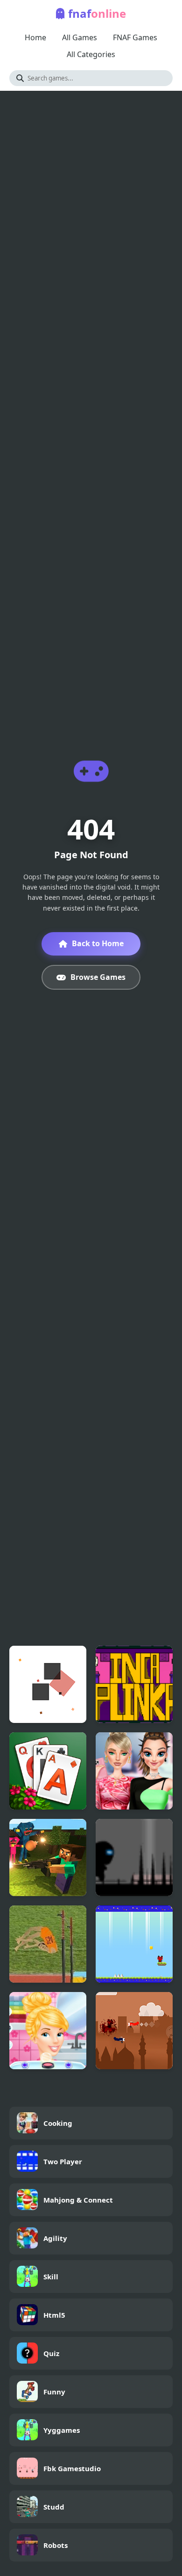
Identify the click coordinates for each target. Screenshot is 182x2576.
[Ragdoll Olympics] (48, 1944)
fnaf (97, 13)
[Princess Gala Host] (48, 2031)
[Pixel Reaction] (48, 1684)
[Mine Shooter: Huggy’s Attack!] (48, 1857)
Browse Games (98, 977)
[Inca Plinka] (134, 1684)
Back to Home (98, 943)
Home (35, 37)
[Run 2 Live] (134, 1857)
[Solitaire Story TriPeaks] (48, 1771)
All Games (80, 37)
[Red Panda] (134, 1944)
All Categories (91, 54)
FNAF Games (135, 37)
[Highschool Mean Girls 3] (134, 1771)
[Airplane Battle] (134, 2031)
